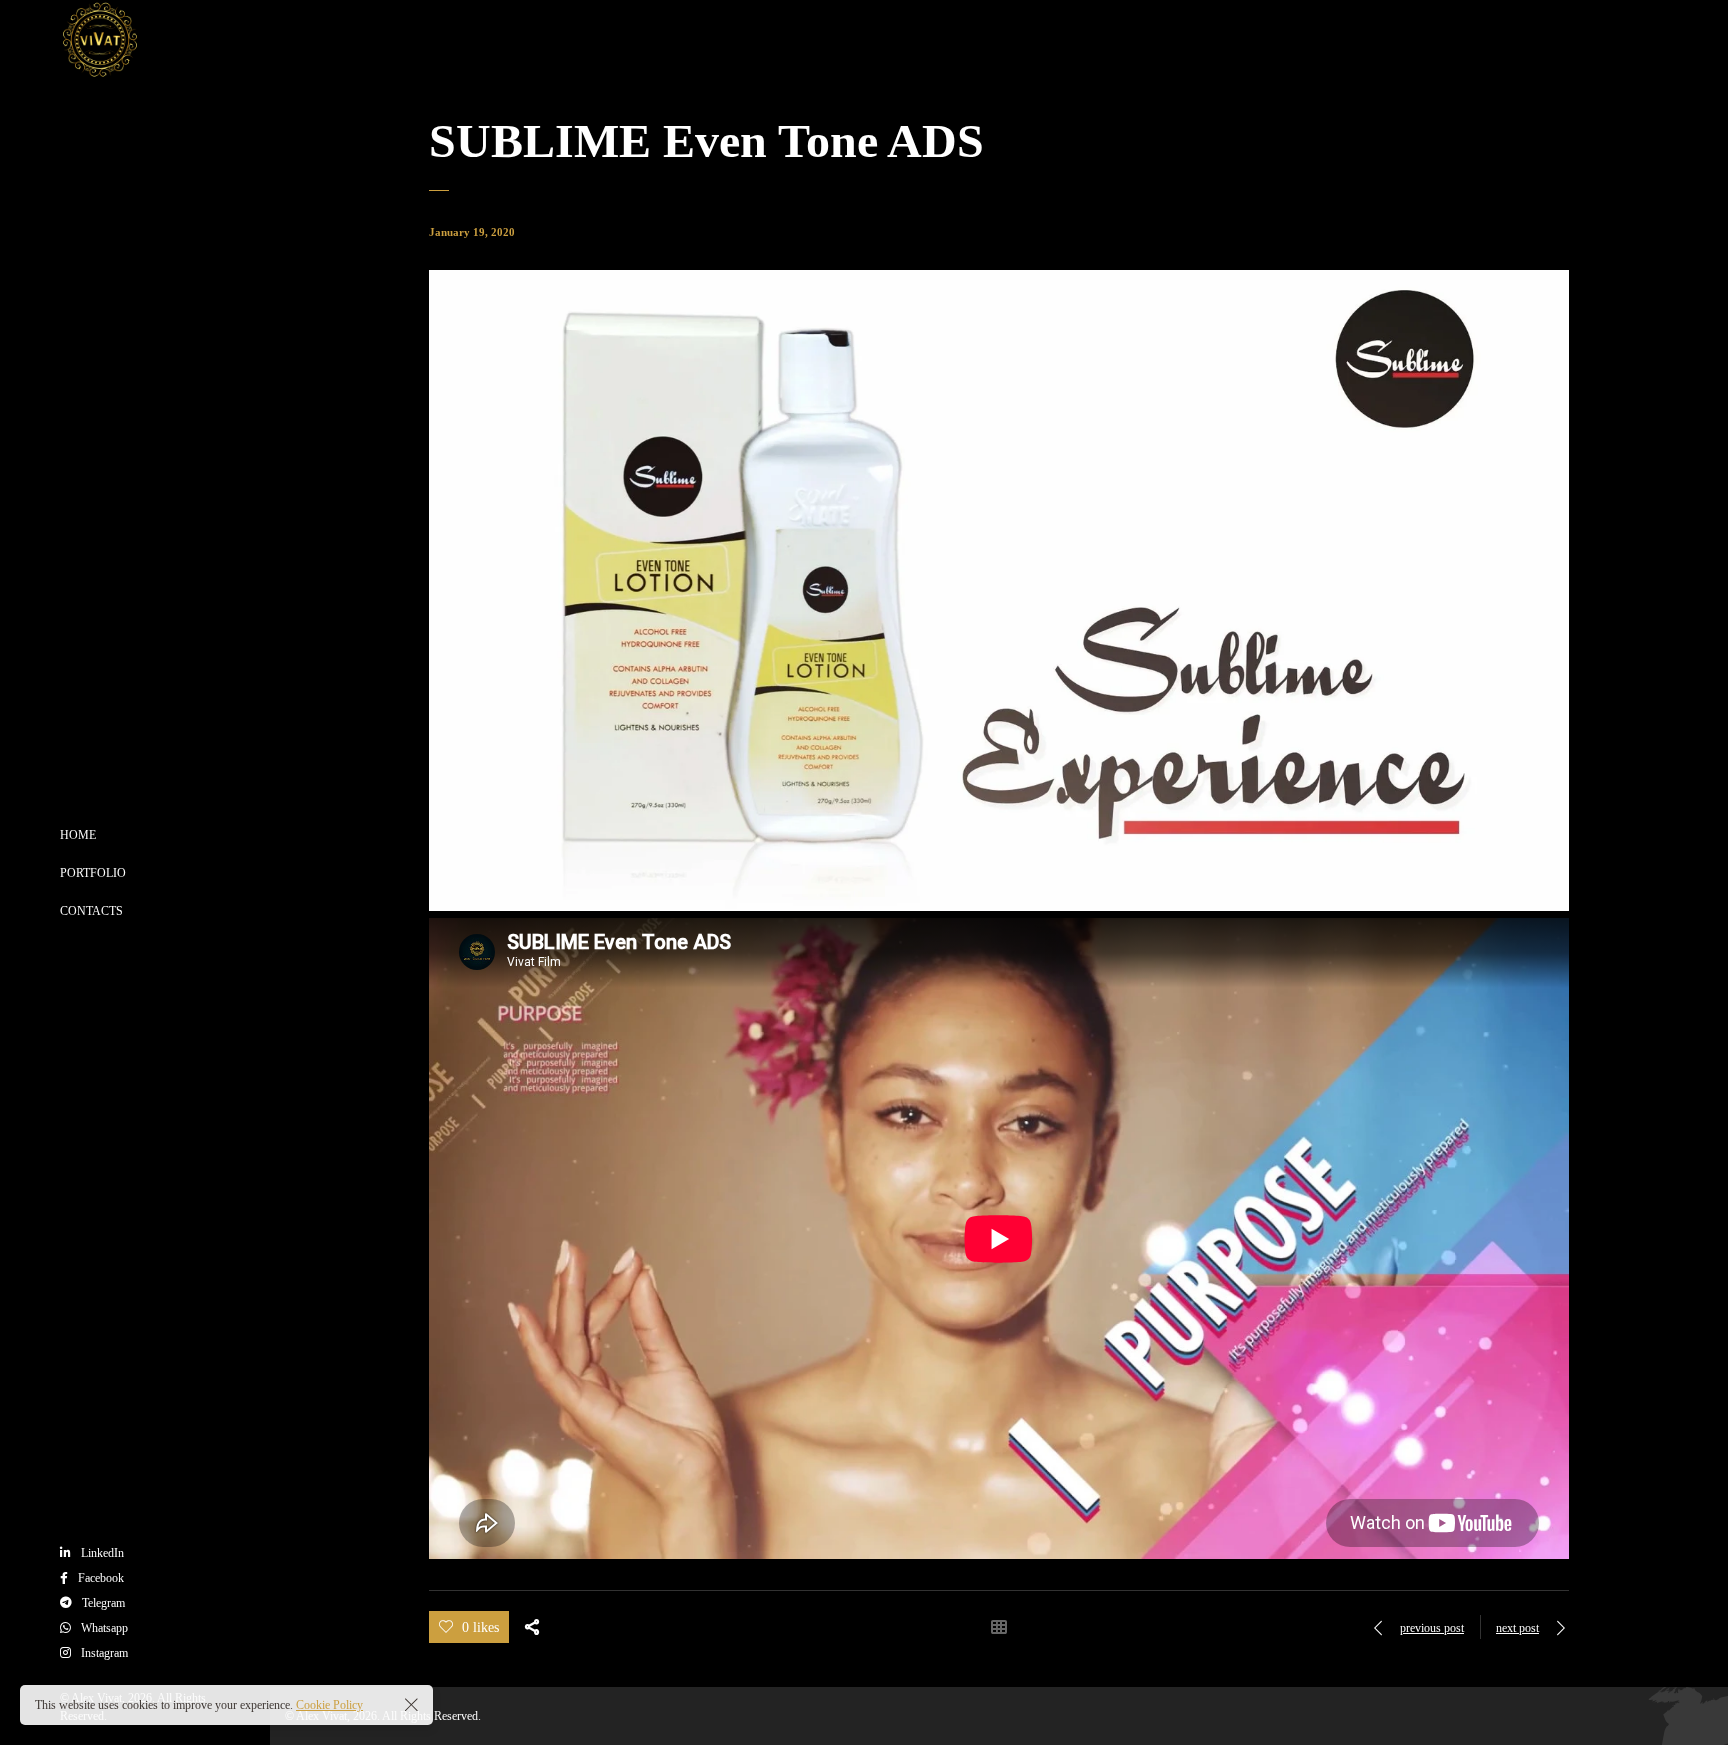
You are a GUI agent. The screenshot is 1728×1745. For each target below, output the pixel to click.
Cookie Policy (329, 1705)
